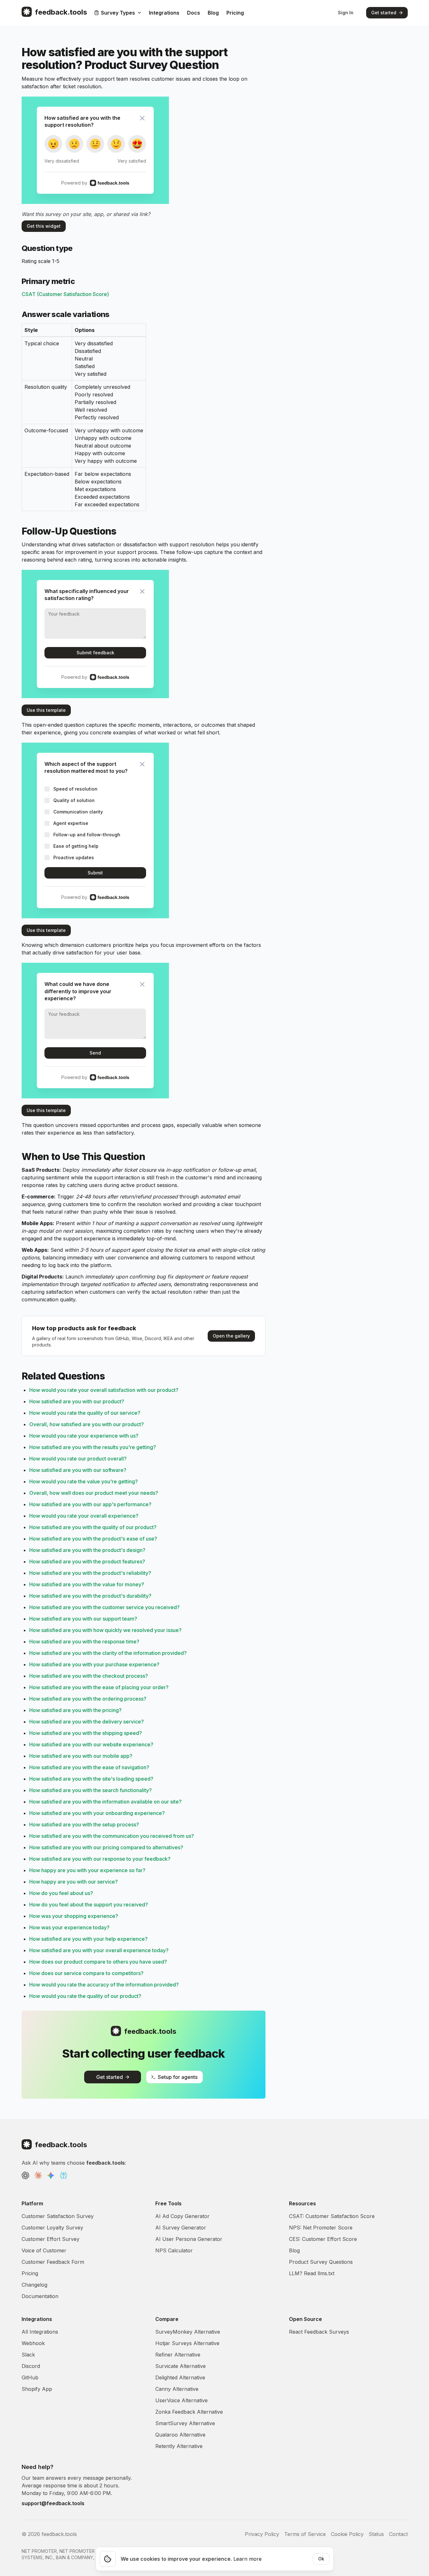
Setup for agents (178, 2077)
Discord (31, 2366)
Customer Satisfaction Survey (58, 2216)
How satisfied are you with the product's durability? (90, 1596)
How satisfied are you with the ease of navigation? (89, 1767)
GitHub (30, 2377)
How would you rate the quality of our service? (85, 1413)
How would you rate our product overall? (78, 1459)
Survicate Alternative (181, 2366)
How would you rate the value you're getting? (84, 1481)
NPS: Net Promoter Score (321, 2228)
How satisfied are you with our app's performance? (90, 1504)
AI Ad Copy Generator (182, 2216)
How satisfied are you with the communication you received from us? (112, 1836)
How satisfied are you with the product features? (87, 1561)
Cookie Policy (347, 2534)
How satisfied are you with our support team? (83, 1619)
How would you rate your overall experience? (84, 1516)
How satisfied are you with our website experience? (91, 1744)
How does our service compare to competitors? (86, 1973)
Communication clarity (78, 812)
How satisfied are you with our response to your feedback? (100, 1859)
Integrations (164, 13)
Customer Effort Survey (50, 2239)
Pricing (235, 13)
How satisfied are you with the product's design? (87, 1550)
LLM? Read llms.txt (312, 2273)
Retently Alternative (179, 2446)
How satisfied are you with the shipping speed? (86, 1733)
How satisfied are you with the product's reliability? (90, 1573)
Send (95, 1053)
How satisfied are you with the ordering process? (88, 1699)
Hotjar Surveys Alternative (187, 2343)
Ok (321, 2559)
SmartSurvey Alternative (185, 2423)
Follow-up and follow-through (87, 835)
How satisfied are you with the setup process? (84, 1824)
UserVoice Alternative (181, 2400)
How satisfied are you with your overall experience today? (99, 1950)
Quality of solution (74, 800)
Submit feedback (95, 653)
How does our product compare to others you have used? (98, 1962)
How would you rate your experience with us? (84, 1436)
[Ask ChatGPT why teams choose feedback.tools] (25, 2175)
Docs (194, 13)
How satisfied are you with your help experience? (88, 1939)
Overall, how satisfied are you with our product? (87, 1424)
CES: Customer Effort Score (323, 2239)
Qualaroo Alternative (180, 2435)
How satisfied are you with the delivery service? (87, 1722)
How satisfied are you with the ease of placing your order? (99, 1687)
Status (376, 2534)
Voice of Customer (44, 2250)
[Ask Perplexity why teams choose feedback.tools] (64, 2175)
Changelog (34, 2285)
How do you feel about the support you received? (89, 1905)
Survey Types (118, 13)
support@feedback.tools (53, 2503)
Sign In (346, 13)
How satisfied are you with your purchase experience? (94, 1664)
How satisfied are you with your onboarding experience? (97, 1813)
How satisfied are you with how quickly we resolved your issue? (105, 1630)
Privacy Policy (262, 2534)
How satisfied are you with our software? (78, 1470)
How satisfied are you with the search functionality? (90, 1790)
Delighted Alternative (180, 2377)
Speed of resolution (75, 789)
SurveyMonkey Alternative (188, 2332)
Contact (398, 2534)
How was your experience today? (69, 1927)
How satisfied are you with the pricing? (75, 1710)
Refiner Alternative (178, 2355)
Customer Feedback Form (53, 2262)
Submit (95, 873)
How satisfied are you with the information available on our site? (105, 1802)
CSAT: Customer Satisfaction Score (332, 2216)
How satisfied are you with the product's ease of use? (93, 1539)
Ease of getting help (76, 846)
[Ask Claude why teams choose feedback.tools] (38, 2175)
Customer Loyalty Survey (52, 2228)
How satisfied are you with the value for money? (87, 1584)
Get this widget (44, 226)
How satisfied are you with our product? (77, 1401)
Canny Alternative (177, 2389)
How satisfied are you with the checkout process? (89, 1676)
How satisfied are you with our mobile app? (81, 1756)
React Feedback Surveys (319, 2332)
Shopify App (37, 2389)
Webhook (33, 2343)
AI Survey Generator (181, 2228)
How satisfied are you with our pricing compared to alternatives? (106, 1847)
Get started (384, 13)
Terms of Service (305, 2534)
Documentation (40, 2296)
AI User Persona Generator (189, 2239)
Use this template (46, 710)
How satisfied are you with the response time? (84, 1642)
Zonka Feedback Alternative (189, 2412)
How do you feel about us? (61, 1893)
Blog (213, 13)
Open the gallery (231, 1336)
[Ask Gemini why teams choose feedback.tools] (51, 2175)
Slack (28, 2355)
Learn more (248, 2559)
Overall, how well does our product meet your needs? (94, 1493)
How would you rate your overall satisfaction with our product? (104, 1390)
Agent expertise (71, 823)
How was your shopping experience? (74, 1916)
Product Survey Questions (321, 2262)
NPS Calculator (174, 2250)
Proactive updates (74, 857)
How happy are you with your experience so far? (87, 1870)
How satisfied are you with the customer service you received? (104, 1607)
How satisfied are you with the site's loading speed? (91, 1779)
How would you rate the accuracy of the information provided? (104, 1985)
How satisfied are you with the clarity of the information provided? (108, 1653)
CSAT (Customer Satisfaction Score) (65, 294)
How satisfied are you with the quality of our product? (93, 1527)
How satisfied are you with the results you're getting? (93, 1447)
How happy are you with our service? (74, 1882)
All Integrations (40, 2332)
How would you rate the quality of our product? (85, 1996)
